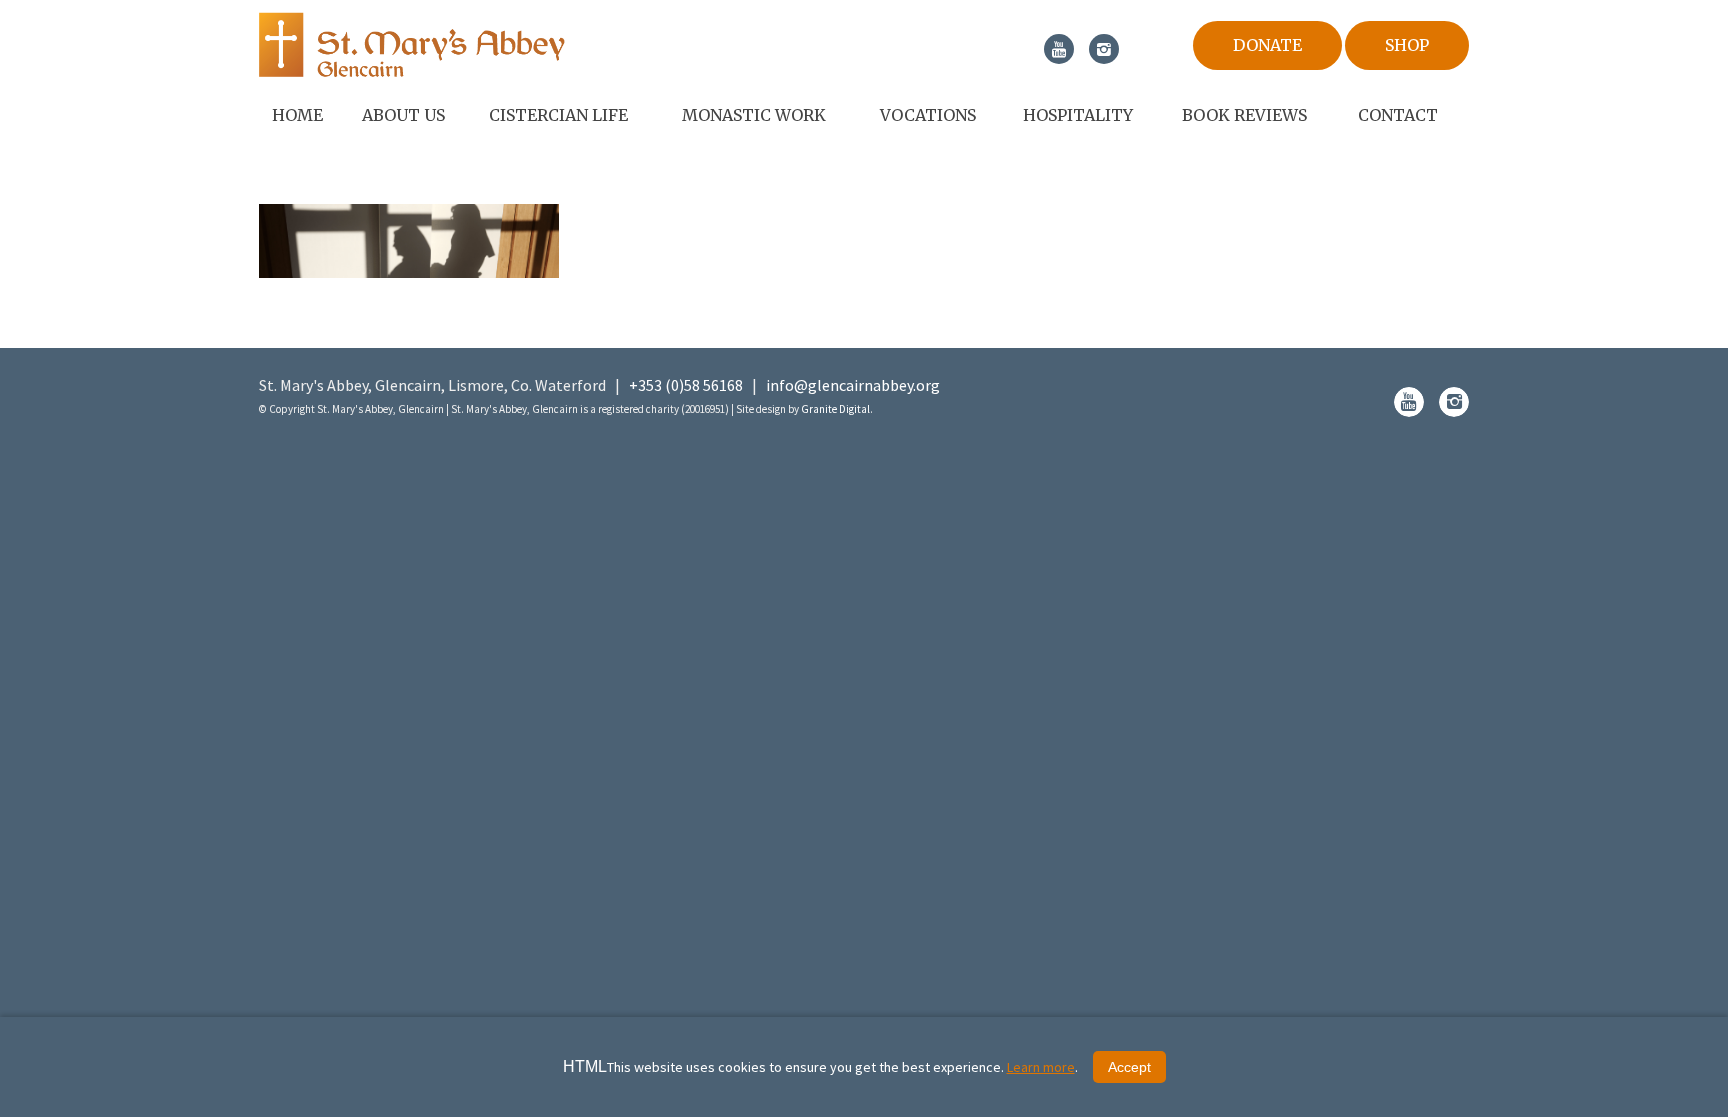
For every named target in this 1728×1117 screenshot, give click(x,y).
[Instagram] (1104, 49)
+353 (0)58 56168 (686, 385)
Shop (1407, 45)
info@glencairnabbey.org (853, 385)
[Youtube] (1059, 49)
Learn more (1041, 1067)
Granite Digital (835, 409)
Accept (1129, 1067)
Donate (1267, 45)
